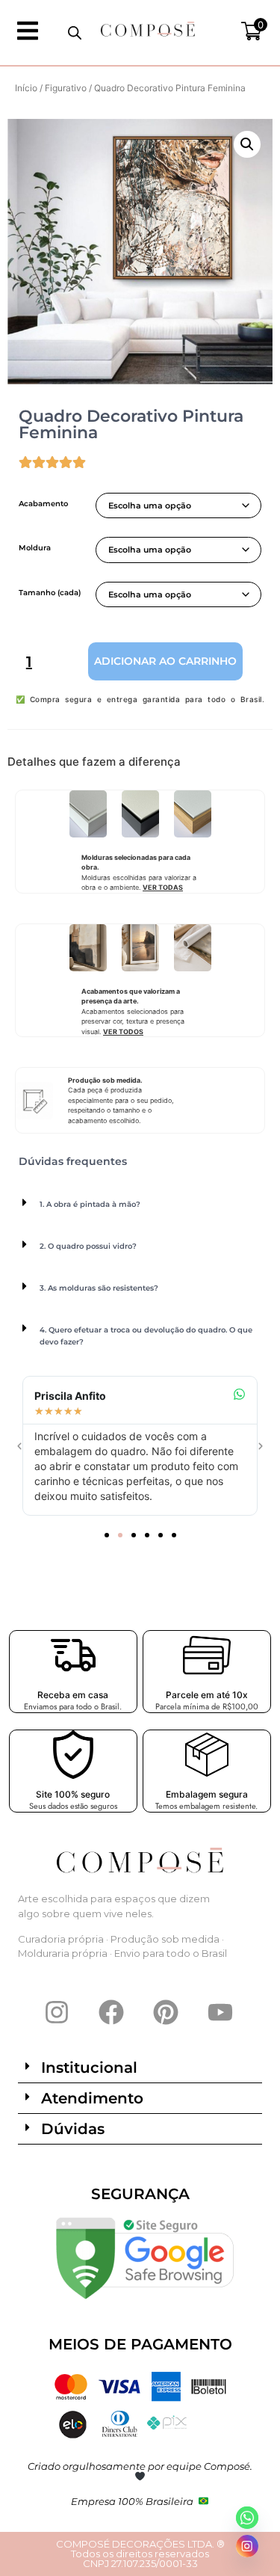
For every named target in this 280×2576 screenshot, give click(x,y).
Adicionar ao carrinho (165, 661)
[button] (247, 144)
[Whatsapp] (247, 2518)
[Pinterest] (166, 2012)
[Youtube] (220, 2012)
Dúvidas (73, 2129)
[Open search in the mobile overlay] (75, 33)
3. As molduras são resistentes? (99, 1288)
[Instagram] (57, 2012)
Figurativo (66, 88)
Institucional (89, 2068)
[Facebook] (111, 2012)
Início (26, 88)
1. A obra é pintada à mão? (90, 1204)
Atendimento (92, 2098)
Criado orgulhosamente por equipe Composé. (140, 2466)
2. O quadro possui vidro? (88, 1246)
